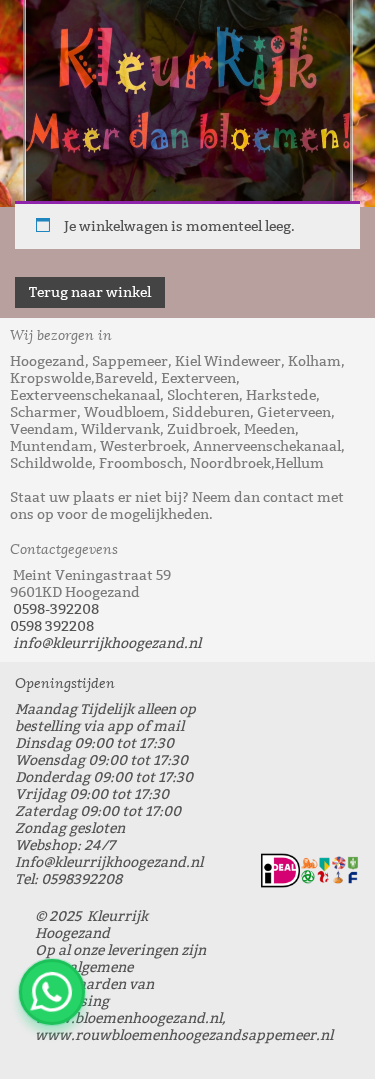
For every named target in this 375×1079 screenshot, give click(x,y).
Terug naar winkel (90, 292)
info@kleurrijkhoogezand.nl (107, 643)
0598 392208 (52, 626)
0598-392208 (56, 609)
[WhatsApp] (52, 992)
